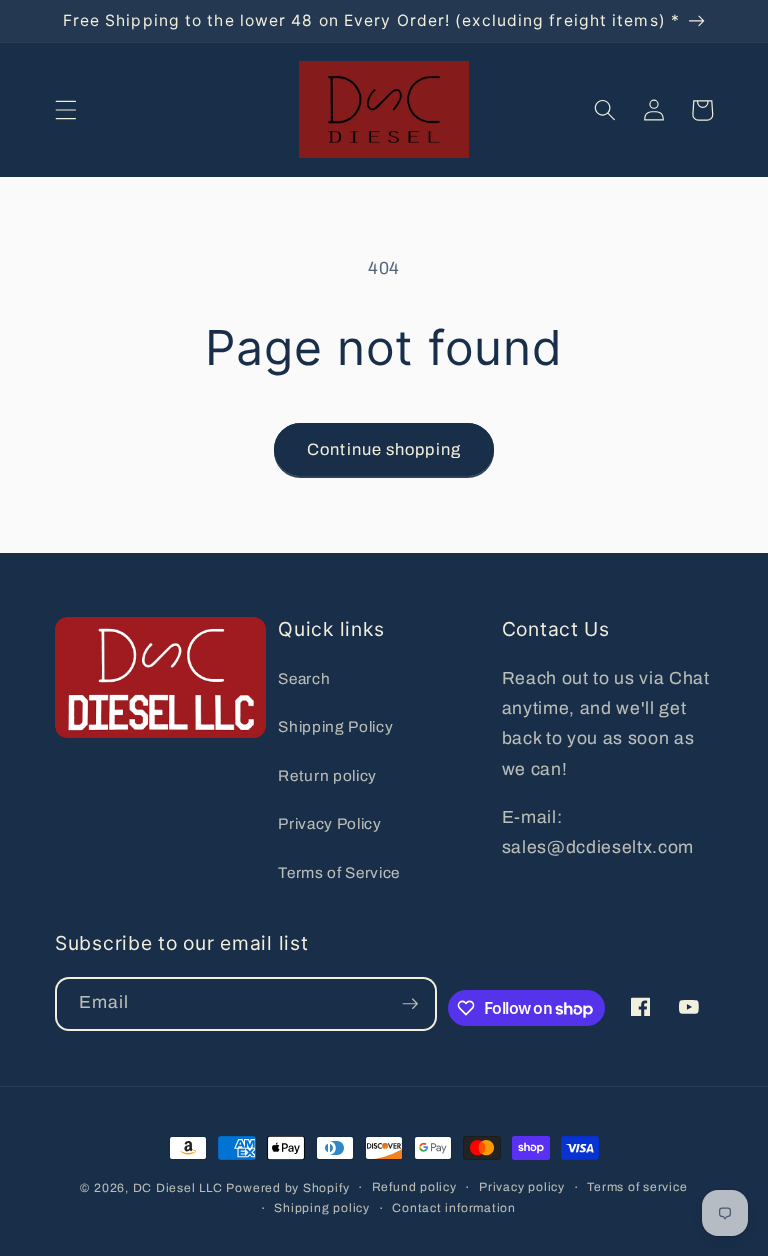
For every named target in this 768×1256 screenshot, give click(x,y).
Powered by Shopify (287, 1188)
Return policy (327, 775)
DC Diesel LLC (178, 1188)
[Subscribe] (410, 1004)
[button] (66, 110)
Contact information (454, 1208)
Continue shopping (384, 449)
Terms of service (637, 1187)
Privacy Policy (329, 823)
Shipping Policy (335, 726)
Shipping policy (322, 1208)
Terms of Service (339, 872)
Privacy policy (522, 1187)
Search (304, 678)
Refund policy (414, 1187)
